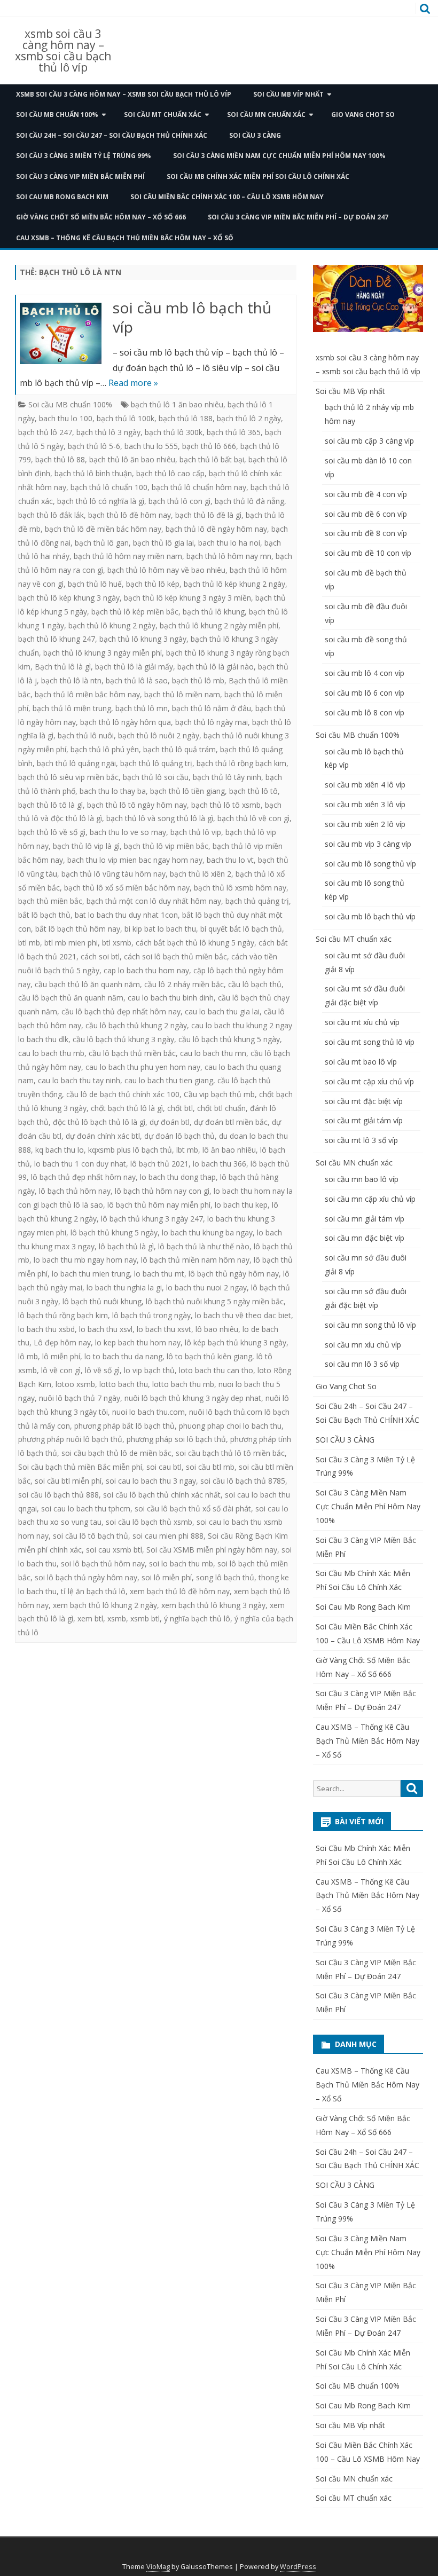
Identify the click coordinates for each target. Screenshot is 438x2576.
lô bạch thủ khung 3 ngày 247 (152, 1219)
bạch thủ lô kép (153, 584)
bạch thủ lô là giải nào (216, 667)
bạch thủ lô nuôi (86, 735)
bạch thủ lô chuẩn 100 (109, 487)
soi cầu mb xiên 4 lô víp (365, 785)
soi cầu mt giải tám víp (364, 1120)
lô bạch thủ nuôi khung (102, 1301)
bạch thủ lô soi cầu (156, 777)
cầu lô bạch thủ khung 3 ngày (123, 1039)
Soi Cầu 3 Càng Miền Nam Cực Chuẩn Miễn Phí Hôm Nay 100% (279, 156)
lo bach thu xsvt (164, 1329)
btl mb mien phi (71, 943)
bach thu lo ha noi (229, 543)
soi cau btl (164, 1467)
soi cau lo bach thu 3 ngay (151, 1481)
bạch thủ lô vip (196, 832)
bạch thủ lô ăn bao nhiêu (132, 459)
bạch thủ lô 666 (209, 446)
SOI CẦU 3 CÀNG (255, 135)
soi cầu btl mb (210, 1467)
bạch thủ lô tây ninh (227, 777)
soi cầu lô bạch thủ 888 (58, 1495)
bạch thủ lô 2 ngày (249, 418)
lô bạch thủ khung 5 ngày (114, 1232)
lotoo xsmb (75, 1384)
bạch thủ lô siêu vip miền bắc (68, 777)
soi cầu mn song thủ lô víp (370, 1325)
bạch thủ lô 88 (60, 459)
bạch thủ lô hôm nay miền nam (128, 556)
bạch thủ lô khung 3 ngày (143, 639)
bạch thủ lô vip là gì (86, 846)
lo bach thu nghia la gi (124, 1287)
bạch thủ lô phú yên (105, 749)
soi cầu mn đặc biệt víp (365, 1238)
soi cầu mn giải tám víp (365, 1219)
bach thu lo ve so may (128, 832)
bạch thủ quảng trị (257, 901)
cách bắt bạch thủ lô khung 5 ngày (195, 943)
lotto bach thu (124, 1384)
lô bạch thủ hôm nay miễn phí (159, 1205)
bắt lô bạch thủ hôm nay (78, 929)
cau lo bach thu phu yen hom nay (143, 1067)
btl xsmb (117, 943)
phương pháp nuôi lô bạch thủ (70, 1439)
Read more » (133, 383)
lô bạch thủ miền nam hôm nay (195, 1260)
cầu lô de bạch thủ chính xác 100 (123, 1094)
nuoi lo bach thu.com (148, 1412)
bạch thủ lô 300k (174, 432)
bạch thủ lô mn (142, 708)
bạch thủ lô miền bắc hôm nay (87, 694)
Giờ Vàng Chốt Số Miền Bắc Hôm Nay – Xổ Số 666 (101, 217)
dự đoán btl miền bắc (231, 1122)
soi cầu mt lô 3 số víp (361, 1140)
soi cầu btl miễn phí (68, 1481)
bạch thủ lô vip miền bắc (166, 846)
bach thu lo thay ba (113, 791)
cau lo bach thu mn (213, 1053)
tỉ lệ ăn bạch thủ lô (93, 1591)
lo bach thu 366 (220, 1164)
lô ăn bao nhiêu (229, 1150)
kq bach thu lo (60, 1150)
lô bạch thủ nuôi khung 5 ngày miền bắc (215, 1301)
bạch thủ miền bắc (50, 901)
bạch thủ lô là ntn (71, 680)
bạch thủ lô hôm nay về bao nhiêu (166, 570)
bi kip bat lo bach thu (160, 929)
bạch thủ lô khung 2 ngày (112, 625)
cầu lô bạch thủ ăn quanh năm (71, 998)
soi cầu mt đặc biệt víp (364, 1101)
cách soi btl (100, 956)
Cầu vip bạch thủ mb (219, 1094)
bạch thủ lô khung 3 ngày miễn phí (103, 653)
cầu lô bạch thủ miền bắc (132, 1053)
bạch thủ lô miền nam (182, 694)
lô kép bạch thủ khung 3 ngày (236, 1342)
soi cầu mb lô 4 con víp (365, 673)
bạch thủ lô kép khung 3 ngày (69, 598)
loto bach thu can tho (216, 1370)
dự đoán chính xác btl (103, 1136)
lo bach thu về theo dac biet (243, 1315)
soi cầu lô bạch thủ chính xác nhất (162, 1495)
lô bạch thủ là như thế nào (204, 1246)
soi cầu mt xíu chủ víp (362, 1022)
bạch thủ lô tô (253, 791)
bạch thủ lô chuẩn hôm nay (199, 487)
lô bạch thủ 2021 (159, 1164)
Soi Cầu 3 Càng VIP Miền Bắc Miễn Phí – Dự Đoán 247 (298, 217)
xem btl (90, 1618)
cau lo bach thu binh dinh (171, 998)
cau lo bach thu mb (51, 1053)
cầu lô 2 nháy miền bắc (184, 984)
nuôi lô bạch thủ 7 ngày (80, 1398)
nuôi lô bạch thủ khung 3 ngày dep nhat (193, 1398)
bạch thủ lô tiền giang (187, 791)
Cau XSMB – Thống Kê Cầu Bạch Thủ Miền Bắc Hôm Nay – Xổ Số (125, 238)
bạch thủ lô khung (214, 612)
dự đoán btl (170, 1122)
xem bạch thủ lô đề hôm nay (180, 1591)
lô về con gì (61, 1370)
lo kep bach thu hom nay (138, 1342)
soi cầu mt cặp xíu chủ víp (369, 1081)
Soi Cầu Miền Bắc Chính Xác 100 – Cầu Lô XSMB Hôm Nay (227, 197)
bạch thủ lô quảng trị (156, 763)
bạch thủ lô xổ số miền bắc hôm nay (127, 888)
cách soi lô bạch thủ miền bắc (175, 956)
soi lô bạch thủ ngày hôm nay (86, 1577)
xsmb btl (145, 1618)
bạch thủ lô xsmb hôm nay (240, 888)
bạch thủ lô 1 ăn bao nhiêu (177, 404)
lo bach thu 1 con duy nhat (80, 1164)
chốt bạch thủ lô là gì (127, 1108)
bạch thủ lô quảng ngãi (76, 763)
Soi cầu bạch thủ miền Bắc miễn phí (80, 1467)
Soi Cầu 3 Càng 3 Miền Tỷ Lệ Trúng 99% (84, 156)
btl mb (29, 943)
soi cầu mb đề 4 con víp (366, 494)
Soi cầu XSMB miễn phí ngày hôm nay (212, 1550)
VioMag (158, 2567)
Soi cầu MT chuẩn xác (163, 115)
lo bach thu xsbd (46, 1329)
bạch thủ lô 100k (126, 418)
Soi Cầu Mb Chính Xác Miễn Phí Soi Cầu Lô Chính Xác (258, 176)
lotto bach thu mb (183, 1384)
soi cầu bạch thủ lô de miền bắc (116, 1453)
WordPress (298, 2567)
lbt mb (187, 1150)
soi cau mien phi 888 (168, 1536)
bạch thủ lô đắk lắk (51, 515)
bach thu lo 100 (66, 418)
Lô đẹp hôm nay (62, 1342)
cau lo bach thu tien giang (169, 1080)
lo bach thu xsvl (106, 1329)
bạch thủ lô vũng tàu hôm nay (114, 874)
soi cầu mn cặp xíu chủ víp (370, 1199)
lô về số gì (102, 1370)
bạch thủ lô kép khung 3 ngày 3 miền (187, 598)
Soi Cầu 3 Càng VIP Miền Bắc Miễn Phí (80, 176)
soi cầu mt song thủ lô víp (370, 1042)
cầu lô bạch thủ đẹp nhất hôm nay (121, 1011)
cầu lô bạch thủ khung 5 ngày (229, 1039)
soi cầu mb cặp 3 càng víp (369, 441)
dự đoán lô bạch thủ (179, 1136)
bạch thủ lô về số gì (52, 832)
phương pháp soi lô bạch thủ (176, 1439)
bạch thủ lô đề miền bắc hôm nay (103, 529)
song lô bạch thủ (225, 1577)
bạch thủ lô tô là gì (50, 805)
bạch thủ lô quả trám (179, 749)
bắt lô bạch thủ (44, 915)
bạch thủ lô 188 (186, 418)
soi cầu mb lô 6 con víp (365, 693)
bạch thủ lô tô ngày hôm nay (137, 805)
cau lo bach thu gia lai (222, 1011)
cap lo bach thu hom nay (146, 970)
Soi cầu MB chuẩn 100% (57, 115)
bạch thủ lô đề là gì (208, 515)
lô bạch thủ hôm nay (75, 1191)
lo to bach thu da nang (123, 1356)
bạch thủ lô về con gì (253, 818)
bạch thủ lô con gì (179, 501)
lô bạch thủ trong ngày (151, 1315)
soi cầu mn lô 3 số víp (362, 1364)
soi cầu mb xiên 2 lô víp (365, 824)
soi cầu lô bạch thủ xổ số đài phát (193, 1508)
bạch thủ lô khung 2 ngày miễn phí (219, 625)
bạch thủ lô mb (198, 680)
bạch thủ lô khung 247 (57, 639)
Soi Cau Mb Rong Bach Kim (62, 197)
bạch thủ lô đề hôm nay (130, 515)
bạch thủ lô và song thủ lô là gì (160, 818)
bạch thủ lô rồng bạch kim (241, 763)
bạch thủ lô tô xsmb (226, 805)
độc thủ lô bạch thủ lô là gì (99, 1122)
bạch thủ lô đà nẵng (249, 501)
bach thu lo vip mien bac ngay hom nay (135, 860)
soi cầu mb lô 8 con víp (365, 712)
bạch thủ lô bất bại (212, 459)
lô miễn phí (61, 1356)
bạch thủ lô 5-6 (94, 446)
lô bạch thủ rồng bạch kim (63, 1315)
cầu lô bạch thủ (255, 984)
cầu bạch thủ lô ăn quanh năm (87, 984)
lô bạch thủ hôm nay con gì (162, 1191)
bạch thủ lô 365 (234, 432)
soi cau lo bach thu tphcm (86, 1508)
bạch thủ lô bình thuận (93, 473)
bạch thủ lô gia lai (163, 543)
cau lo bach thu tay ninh (79, 1080)
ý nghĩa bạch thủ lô (197, 1618)
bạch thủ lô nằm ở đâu (212, 708)
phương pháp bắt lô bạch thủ (124, 1426)
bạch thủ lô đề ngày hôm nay (216, 529)
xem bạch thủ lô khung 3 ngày (213, 1605)
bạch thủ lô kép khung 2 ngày (234, 584)
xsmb (117, 1618)
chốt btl (180, 1108)
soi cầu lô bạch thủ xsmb (149, 1522)
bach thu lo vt (230, 860)
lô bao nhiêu (217, 1329)
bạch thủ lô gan (102, 543)
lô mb (28, 1356)
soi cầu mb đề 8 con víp (366, 533)
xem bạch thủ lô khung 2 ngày (105, 1605)
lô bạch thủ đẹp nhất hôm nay (83, 1177)
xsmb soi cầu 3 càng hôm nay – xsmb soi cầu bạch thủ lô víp (63, 51)
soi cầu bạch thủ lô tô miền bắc (230, 1453)
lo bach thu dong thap (178, 1177)
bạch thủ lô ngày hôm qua (126, 722)
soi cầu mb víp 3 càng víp (368, 844)
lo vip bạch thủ (149, 1370)
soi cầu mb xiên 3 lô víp (365, 804)
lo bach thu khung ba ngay (207, 1232)
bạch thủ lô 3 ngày (108, 432)
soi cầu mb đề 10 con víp (368, 553)
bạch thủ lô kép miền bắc (135, 612)
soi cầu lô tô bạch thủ (91, 1536)
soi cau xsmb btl (114, 1550)
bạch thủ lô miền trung (72, 708)
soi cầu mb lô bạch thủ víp (192, 317)
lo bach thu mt (159, 1274)
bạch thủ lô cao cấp (170, 473)
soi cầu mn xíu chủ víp (363, 1345)
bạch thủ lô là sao (137, 680)
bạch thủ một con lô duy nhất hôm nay (154, 901)
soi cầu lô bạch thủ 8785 (243, 1481)
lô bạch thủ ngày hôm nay (234, 1274)
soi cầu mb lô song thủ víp (370, 864)
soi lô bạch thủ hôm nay (103, 1563)
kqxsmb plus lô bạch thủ (130, 1150)
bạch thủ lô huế (95, 584)
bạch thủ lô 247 (45, 432)
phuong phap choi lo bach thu (230, 1426)
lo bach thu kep (241, 1205)
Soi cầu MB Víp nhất (288, 94)
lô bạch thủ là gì (126, 1246)
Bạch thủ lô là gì (63, 667)
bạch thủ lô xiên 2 (201, 874)
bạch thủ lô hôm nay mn (229, 556)
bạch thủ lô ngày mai (212, 722)
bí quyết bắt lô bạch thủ (241, 929)
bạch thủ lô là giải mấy (134, 667)
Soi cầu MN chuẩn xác (266, 115)
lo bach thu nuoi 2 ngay (206, 1287)
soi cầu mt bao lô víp (361, 1062)
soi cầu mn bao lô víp (362, 1179)
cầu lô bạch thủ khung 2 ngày (136, 1025)
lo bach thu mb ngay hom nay (85, 1260)
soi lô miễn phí (167, 1577)
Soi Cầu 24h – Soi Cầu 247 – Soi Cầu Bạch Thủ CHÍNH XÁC (112, 135)
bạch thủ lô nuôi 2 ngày (159, 735)
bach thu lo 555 (151, 446)
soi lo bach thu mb (181, 1563)
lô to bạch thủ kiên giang (209, 1356)
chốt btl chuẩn (221, 1108)
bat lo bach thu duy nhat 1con (126, 915)
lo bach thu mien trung (91, 1274)
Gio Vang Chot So (363, 115)
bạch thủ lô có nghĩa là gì (101, 501)
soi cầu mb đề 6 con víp (366, 514)
